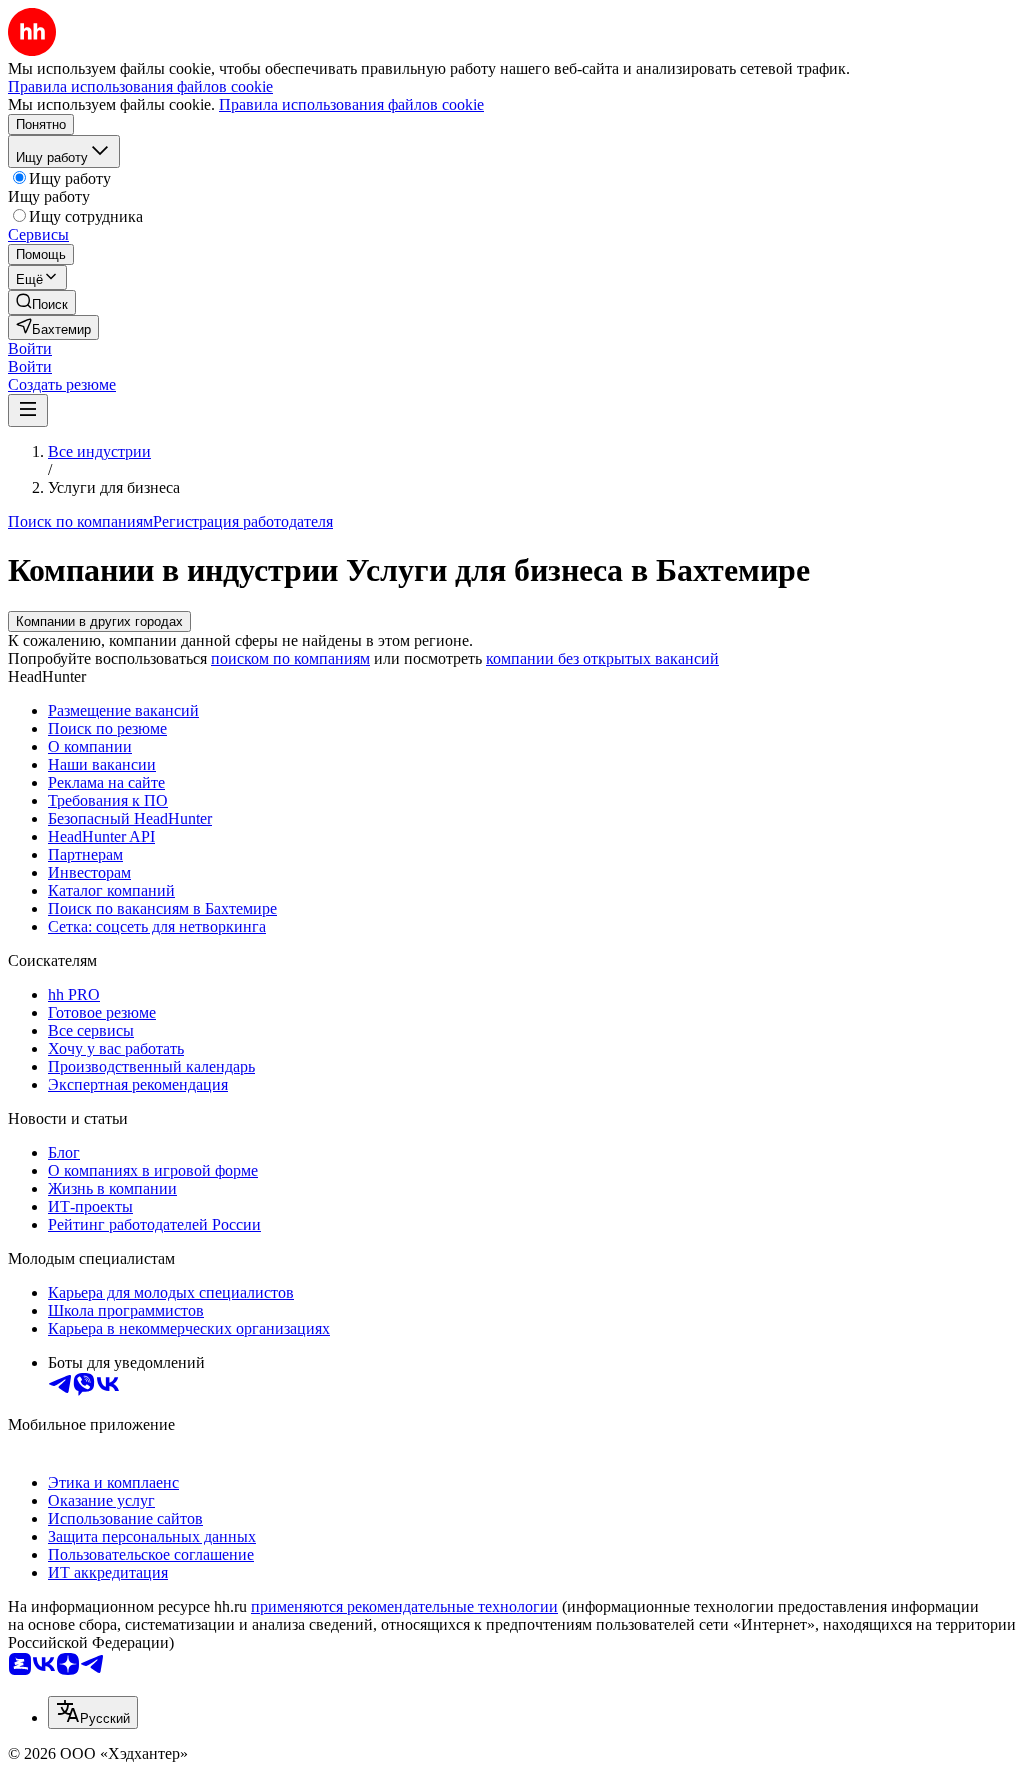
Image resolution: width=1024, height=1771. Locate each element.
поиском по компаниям (290, 658)
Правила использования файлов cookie (351, 104)
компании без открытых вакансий (602, 658)
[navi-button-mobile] (28, 410)
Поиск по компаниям (80, 521)
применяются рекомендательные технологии (404, 1606)
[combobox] (93, 1712)
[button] (30, 348)
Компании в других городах (99, 621)
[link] (42, 302)
